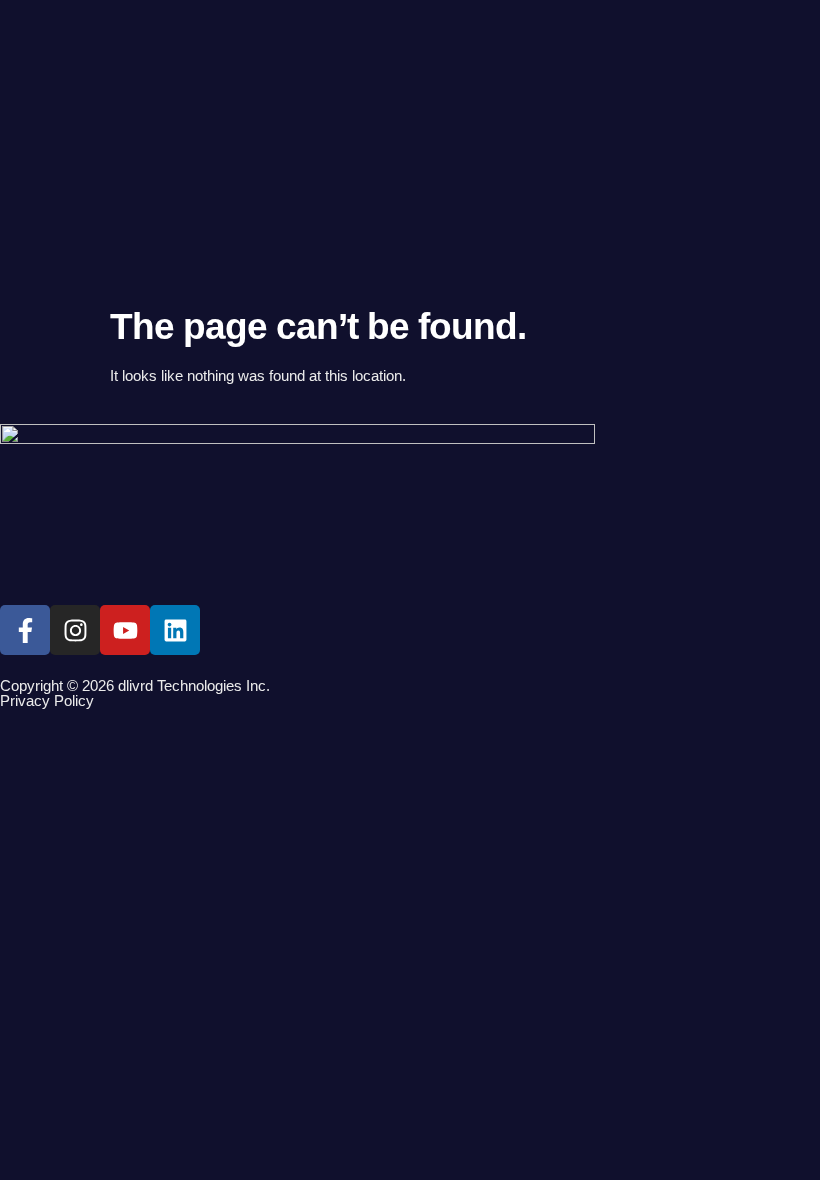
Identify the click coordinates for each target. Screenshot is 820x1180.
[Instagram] (75, 630)
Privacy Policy (47, 700)
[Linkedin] (175, 630)
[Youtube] (125, 630)
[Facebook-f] (25, 630)
